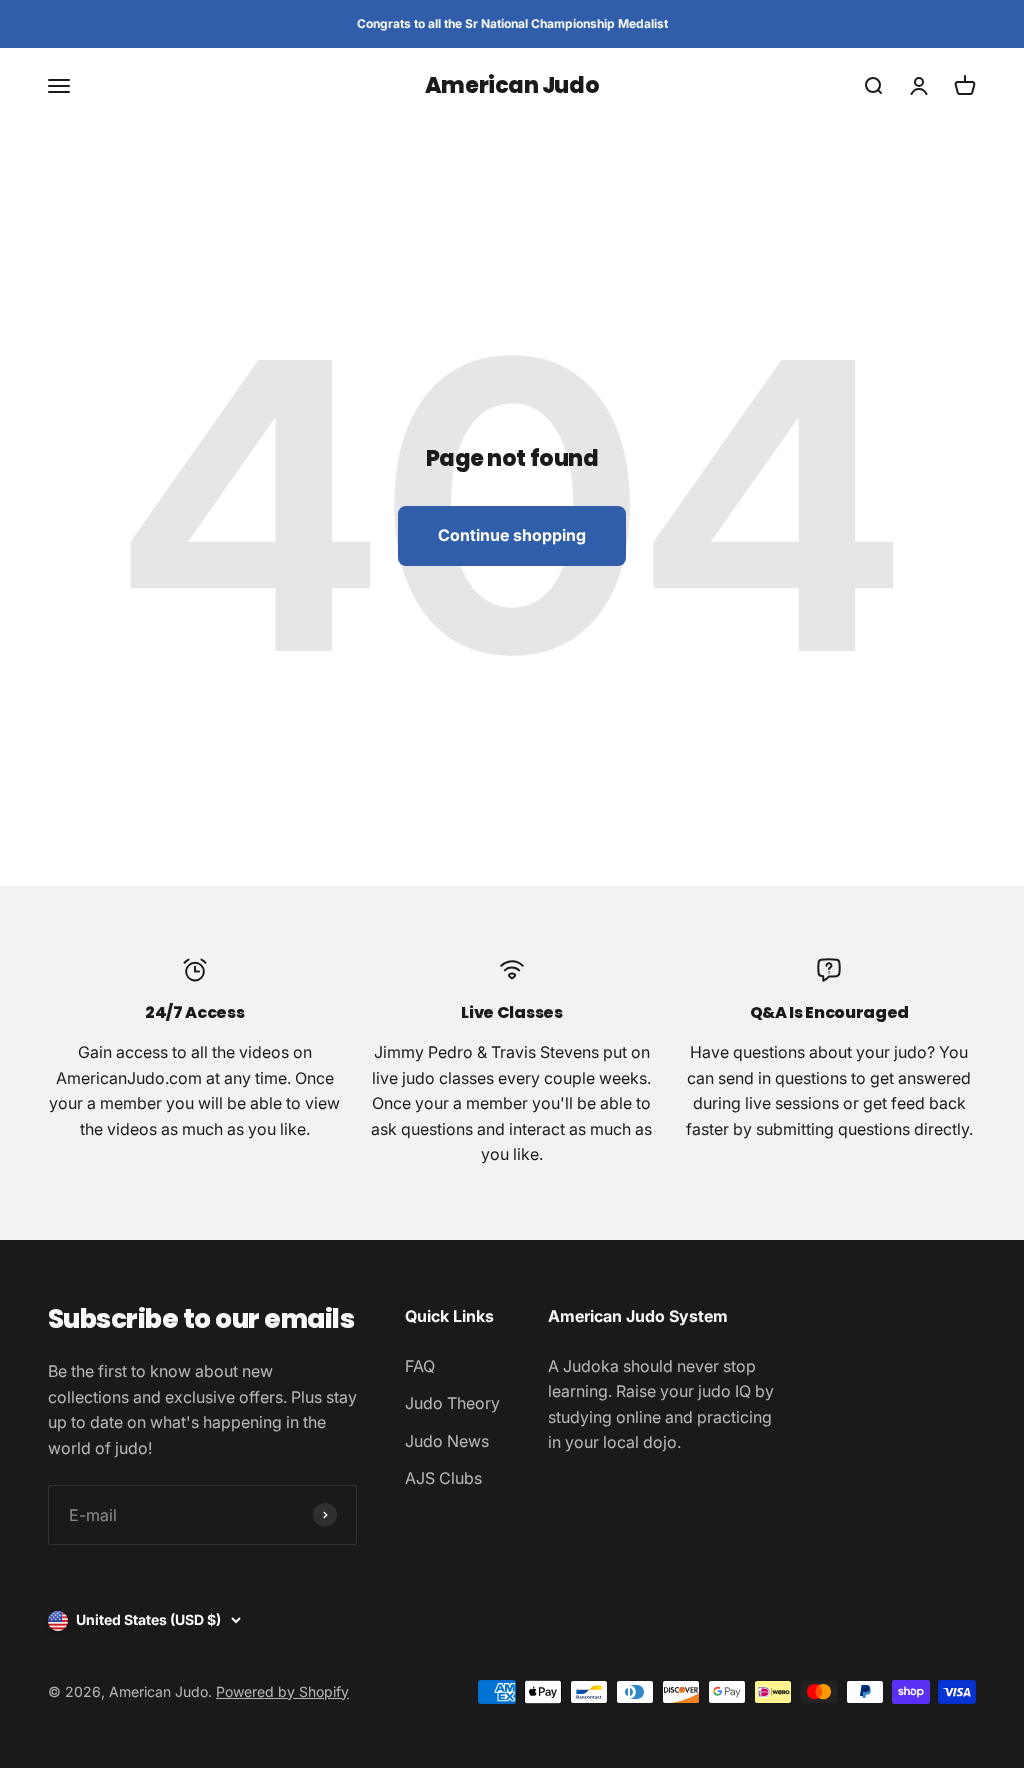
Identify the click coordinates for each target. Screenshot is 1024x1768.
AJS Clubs (443, 1478)
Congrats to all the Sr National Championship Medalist (512, 23)
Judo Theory (452, 1403)
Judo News (447, 1441)
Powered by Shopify (282, 1691)
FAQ (420, 1366)
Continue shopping (512, 535)
